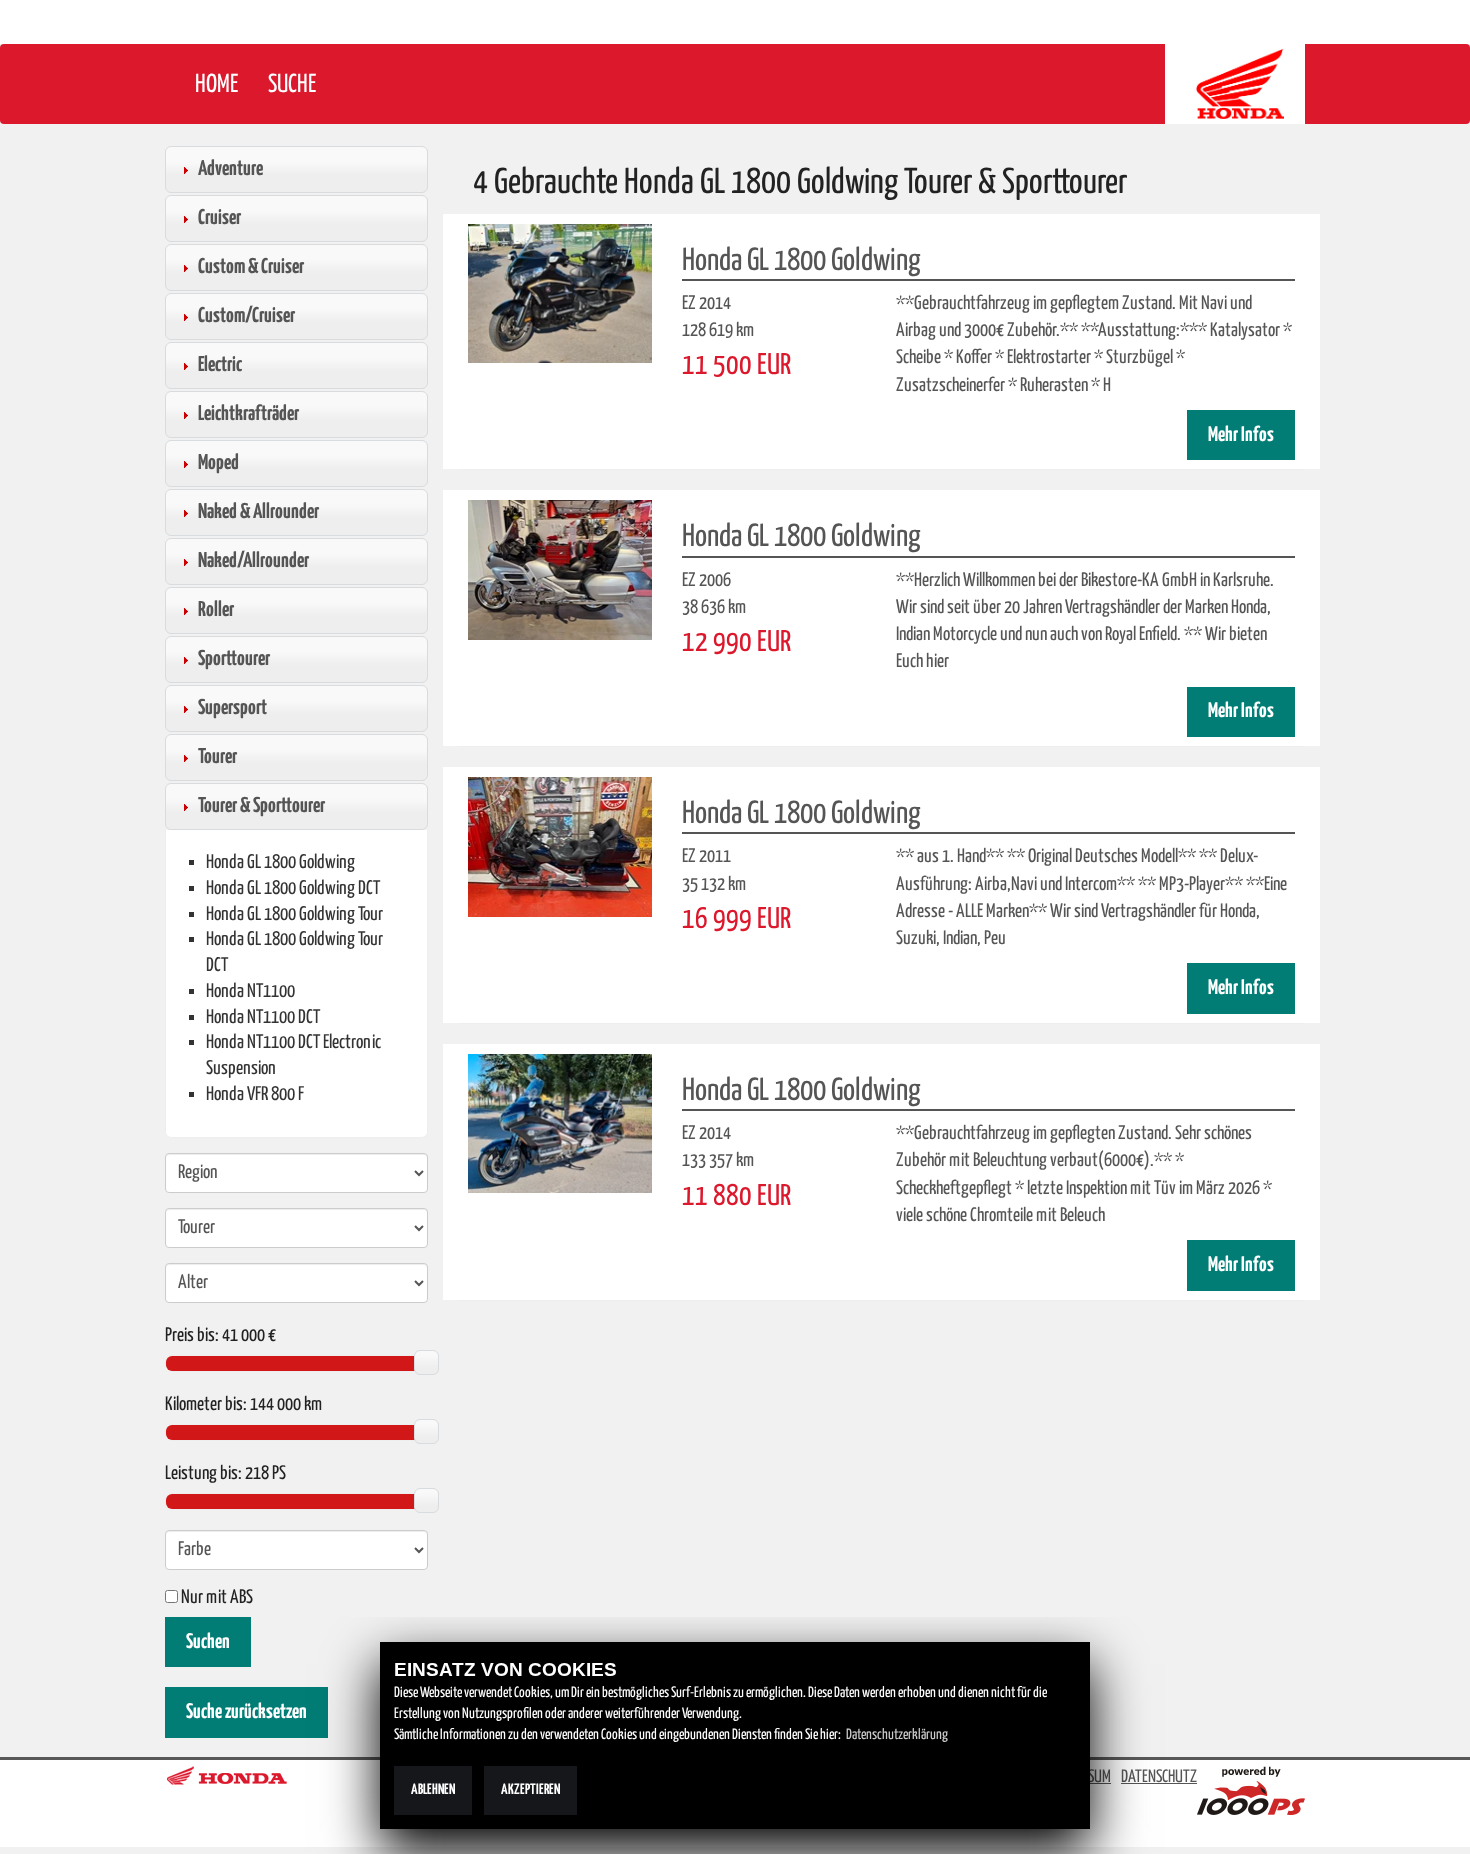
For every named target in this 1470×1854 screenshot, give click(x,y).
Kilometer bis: (206, 1405)
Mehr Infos (1241, 435)
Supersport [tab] (232, 708)
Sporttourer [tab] (234, 659)
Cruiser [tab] (219, 218)
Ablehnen (433, 1790)
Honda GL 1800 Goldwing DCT (293, 888)
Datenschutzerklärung (897, 1735)
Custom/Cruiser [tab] (246, 316)
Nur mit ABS (215, 1598)
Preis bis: (192, 1336)
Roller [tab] (216, 610)
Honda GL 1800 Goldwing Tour (294, 914)
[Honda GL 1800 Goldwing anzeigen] (560, 293)
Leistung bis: (203, 1474)
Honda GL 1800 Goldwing (280, 862)
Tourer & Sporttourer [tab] (261, 806)
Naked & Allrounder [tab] (258, 512)
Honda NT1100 (250, 991)
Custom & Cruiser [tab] (251, 267)
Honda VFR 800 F (255, 1094)
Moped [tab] (218, 463)
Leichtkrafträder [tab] (248, 414)
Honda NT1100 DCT (263, 1017)
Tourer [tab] (217, 757)
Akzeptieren (530, 1790)
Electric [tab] (220, 365)
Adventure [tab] (230, 169)
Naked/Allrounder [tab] (253, 561)
